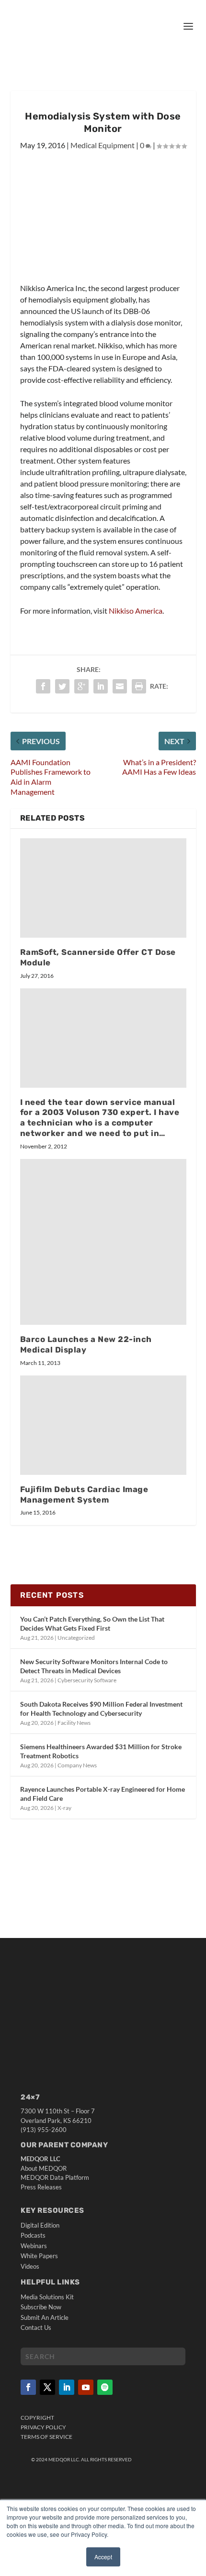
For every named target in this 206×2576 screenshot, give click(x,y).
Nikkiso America (136, 611)
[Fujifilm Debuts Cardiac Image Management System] (103, 1425)
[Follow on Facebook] (28, 2387)
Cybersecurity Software (87, 1680)
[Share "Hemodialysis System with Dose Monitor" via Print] (139, 686)
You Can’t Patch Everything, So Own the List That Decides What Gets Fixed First (92, 1623)
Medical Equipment (103, 145)
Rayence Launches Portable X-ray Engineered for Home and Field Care (103, 1793)
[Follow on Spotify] (105, 2387)
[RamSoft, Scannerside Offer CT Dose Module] (103, 888)
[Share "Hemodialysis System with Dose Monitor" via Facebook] (43, 686)
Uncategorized (76, 1638)
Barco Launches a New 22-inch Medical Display (86, 1344)
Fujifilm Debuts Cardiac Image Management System (84, 1494)
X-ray (64, 1808)
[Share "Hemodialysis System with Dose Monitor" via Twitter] (62, 686)
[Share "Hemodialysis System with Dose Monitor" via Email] (120, 686)
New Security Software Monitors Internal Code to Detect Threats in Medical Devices (94, 1666)
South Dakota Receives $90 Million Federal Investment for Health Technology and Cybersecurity (101, 1708)
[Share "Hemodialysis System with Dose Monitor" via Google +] (81, 686)
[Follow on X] (47, 2387)
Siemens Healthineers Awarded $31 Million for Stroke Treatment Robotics (101, 1751)
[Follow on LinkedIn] (67, 2387)
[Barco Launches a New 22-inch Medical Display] (103, 1242)
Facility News (74, 1723)
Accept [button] (103, 2557)
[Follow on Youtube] (86, 2387)
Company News (77, 1765)
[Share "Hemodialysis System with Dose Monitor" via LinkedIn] (101, 686)
